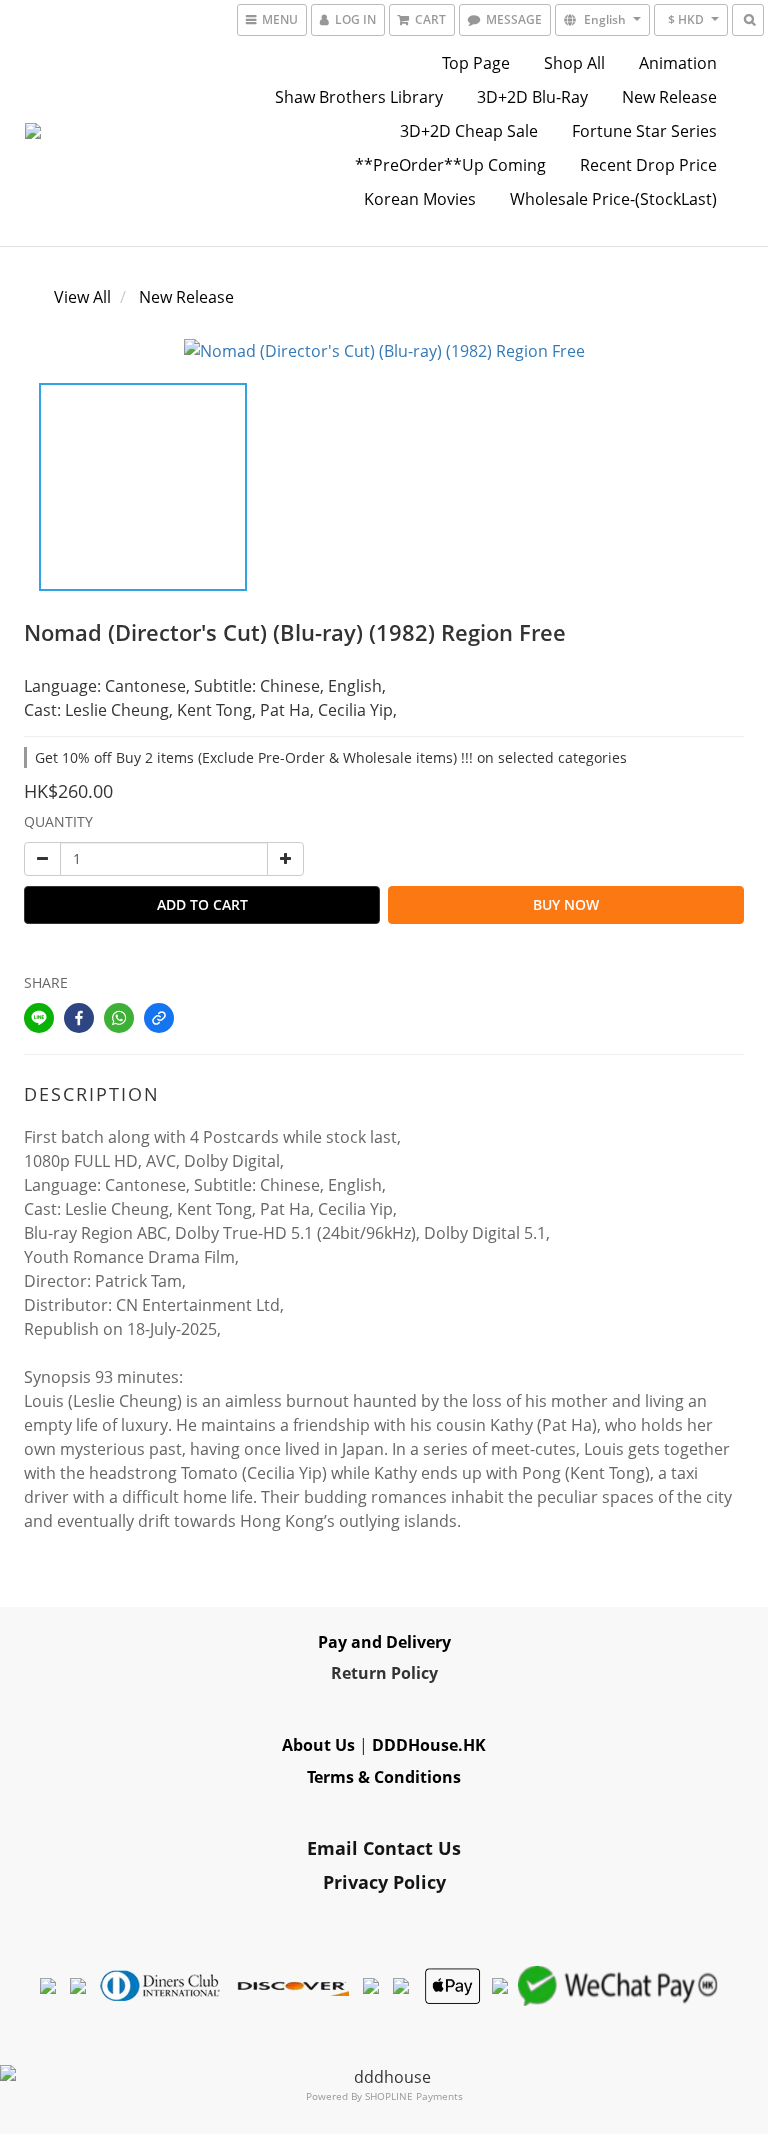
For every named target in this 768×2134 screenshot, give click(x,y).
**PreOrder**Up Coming (450, 165)
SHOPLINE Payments (414, 2096)
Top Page (476, 63)
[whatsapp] (119, 1018)
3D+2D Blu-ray (532, 97)
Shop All (574, 63)
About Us (318, 1745)
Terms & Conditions (384, 1777)
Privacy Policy (384, 1882)
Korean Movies (420, 199)
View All (82, 297)
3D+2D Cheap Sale (469, 131)
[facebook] (79, 1018)
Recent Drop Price (648, 165)
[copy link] (159, 1018)
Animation (678, 63)
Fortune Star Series (644, 131)
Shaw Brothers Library (359, 97)
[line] (39, 1018)
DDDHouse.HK (429, 1745)
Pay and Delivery (384, 1642)
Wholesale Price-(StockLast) (613, 199)
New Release (669, 97)
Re (341, 1673)
